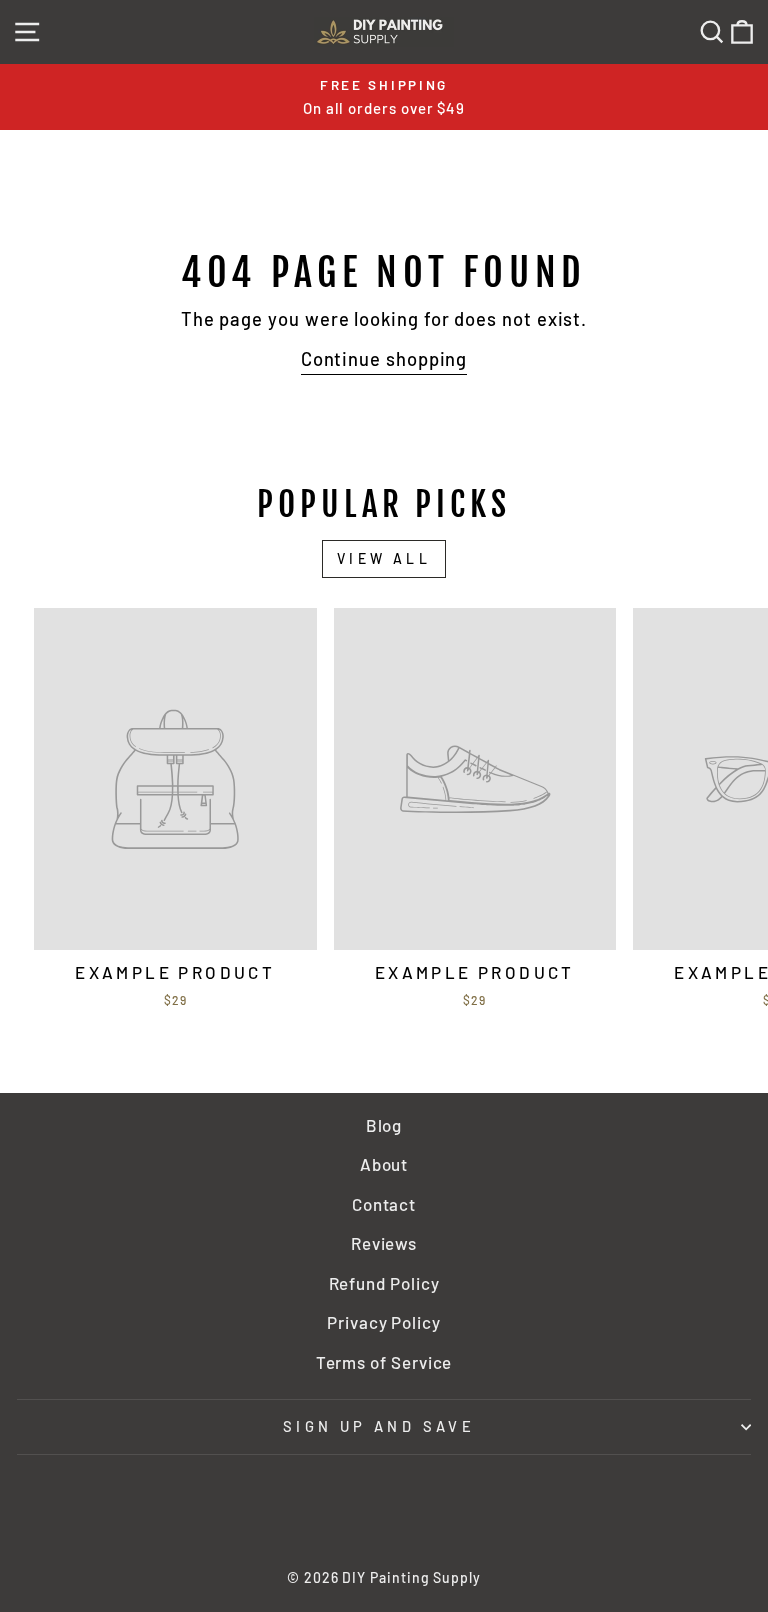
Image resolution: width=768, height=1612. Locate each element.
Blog (384, 1125)
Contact (384, 1204)
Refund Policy (384, 1283)
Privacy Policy (384, 1322)
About (384, 1164)
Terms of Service (384, 1362)
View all (384, 558)
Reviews (384, 1243)
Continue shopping (384, 359)
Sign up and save (379, 1426)
